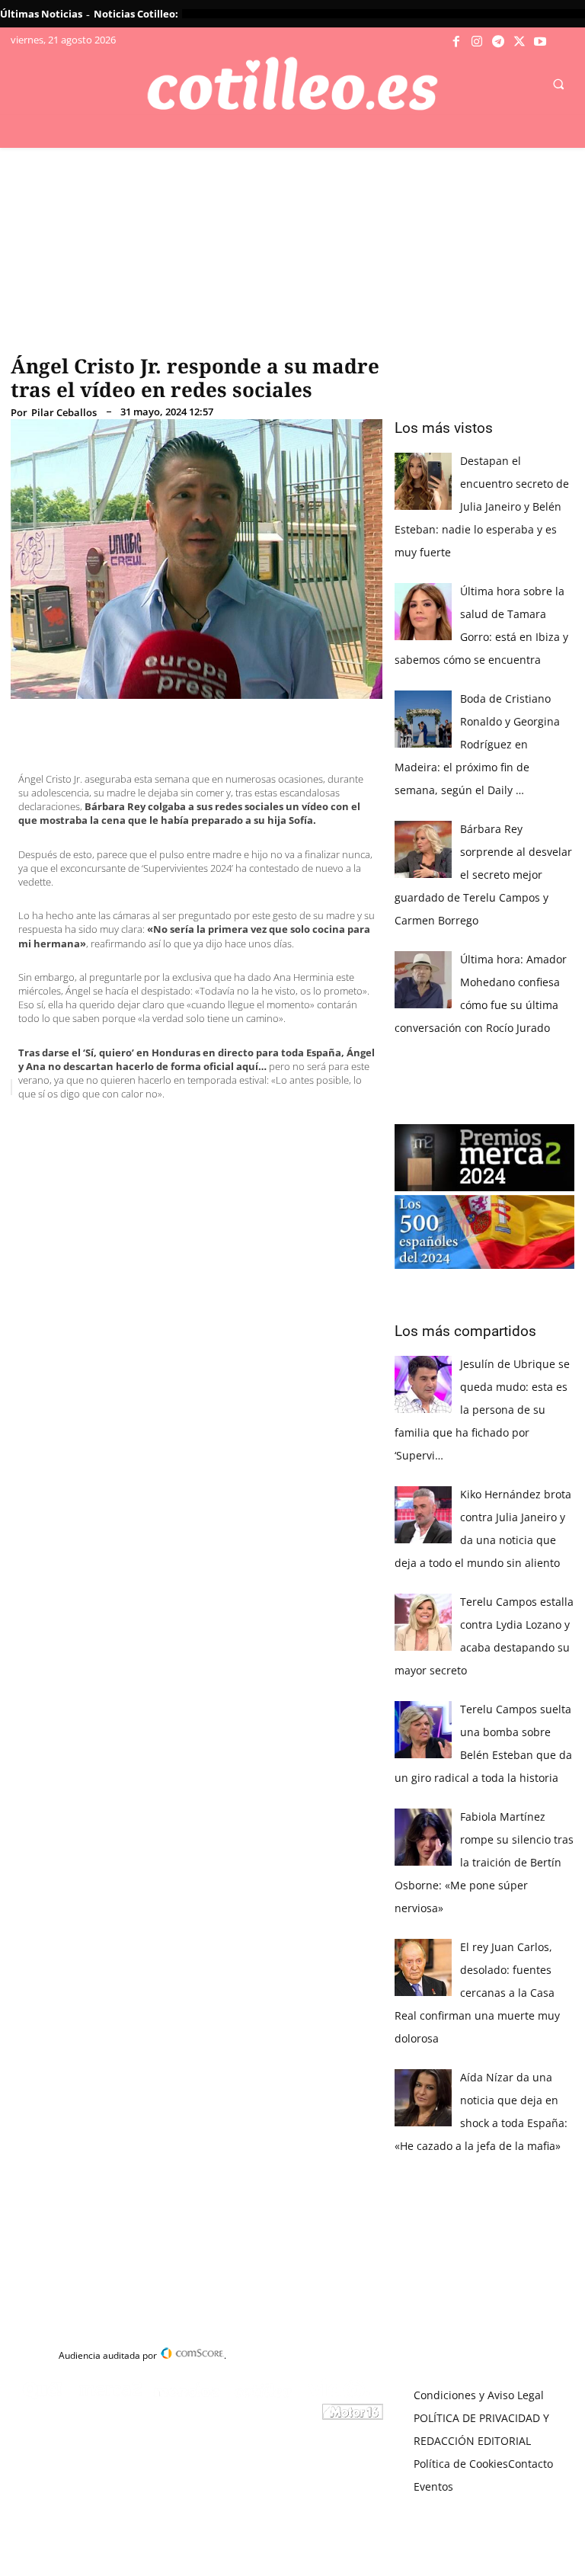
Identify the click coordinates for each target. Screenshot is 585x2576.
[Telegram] (498, 42)
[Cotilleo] (292, 84)
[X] (519, 42)
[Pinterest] (207, 1126)
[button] (558, 85)
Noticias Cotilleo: (136, 14)
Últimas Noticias (41, 14)
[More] (313, 1126)
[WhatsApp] (242, 1126)
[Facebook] (456, 42)
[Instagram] (478, 42)
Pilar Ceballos (64, 413)
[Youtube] (540, 42)
